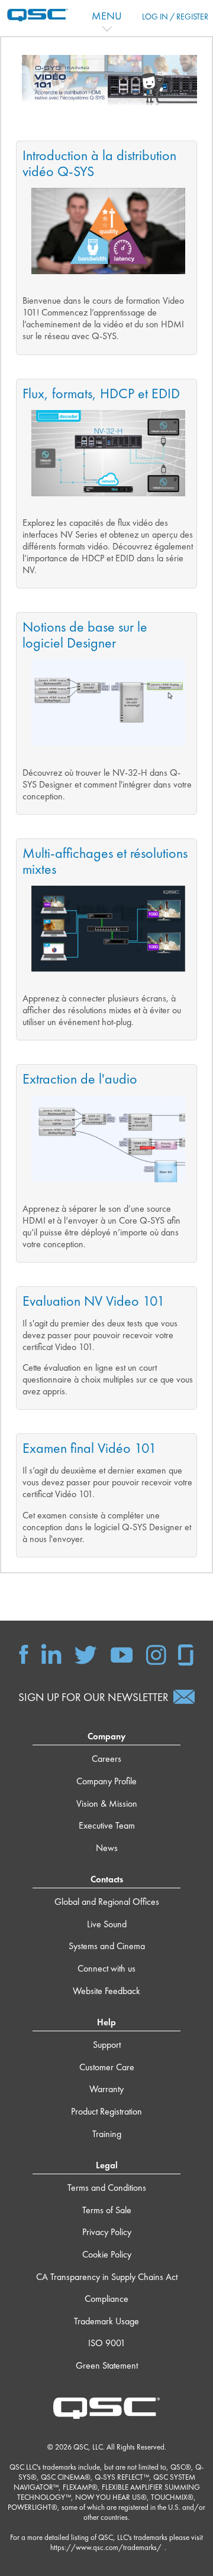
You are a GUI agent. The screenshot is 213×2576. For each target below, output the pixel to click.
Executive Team (107, 1825)
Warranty (106, 2089)
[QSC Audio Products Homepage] (106, 2407)
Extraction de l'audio (80, 1079)
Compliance (106, 2299)
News (107, 1848)
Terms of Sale (107, 2210)
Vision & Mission (107, 1803)
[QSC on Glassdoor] (186, 1654)
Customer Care (107, 2067)
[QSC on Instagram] (156, 1654)
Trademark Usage (106, 2321)
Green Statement (107, 2365)
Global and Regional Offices (107, 1902)
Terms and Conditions (107, 2188)
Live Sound (107, 1924)
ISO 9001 (107, 2343)
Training (107, 2134)
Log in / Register (175, 17)
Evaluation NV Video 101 (94, 1301)
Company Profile (106, 1781)
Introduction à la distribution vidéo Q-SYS (99, 163)
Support (107, 2045)
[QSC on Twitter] (85, 1654)
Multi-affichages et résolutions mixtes (105, 861)
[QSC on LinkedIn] (51, 1654)
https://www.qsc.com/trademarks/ (106, 2547)
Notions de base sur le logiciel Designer (85, 635)
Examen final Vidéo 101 (90, 1448)
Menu (107, 16)
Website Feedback (106, 1991)
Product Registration (106, 2111)
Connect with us (106, 1968)
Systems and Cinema (107, 1946)
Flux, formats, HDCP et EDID (101, 393)
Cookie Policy (107, 2254)
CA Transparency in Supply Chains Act (107, 2277)
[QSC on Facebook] (24, 1654)
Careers (106, 1759)
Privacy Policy (107, 2232)
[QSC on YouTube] (122, 1654)
